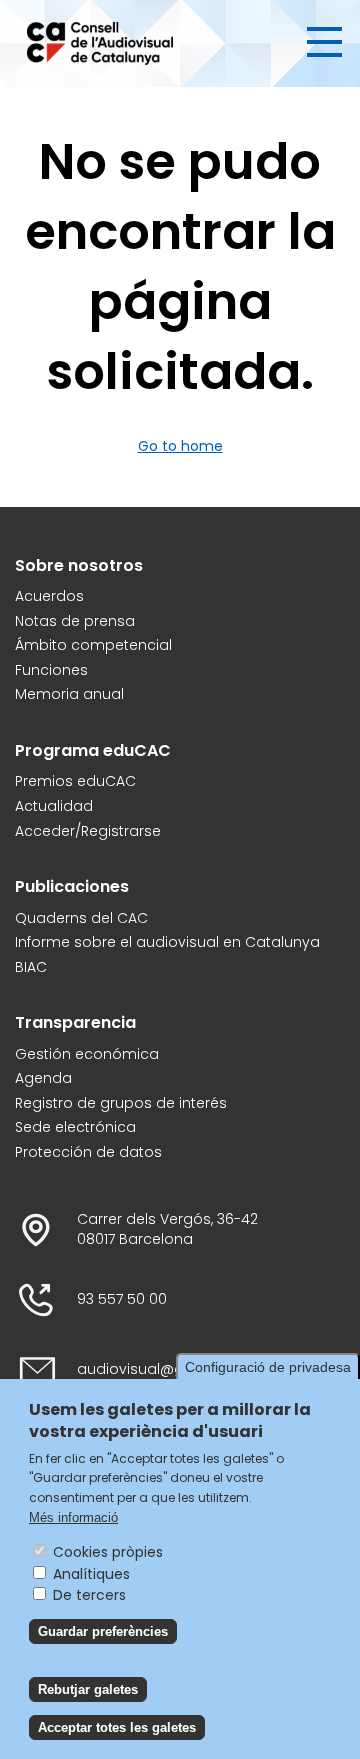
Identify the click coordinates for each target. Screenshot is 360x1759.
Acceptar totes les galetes (117, 1727)
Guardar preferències (103, 1631)
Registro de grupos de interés (121, 1103)
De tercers (89, 1595)
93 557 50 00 (122, 1299)
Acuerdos (49, 596)
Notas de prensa (75, 621)
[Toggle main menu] (324, 42)
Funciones (51, 670)
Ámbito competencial (93, 645)
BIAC (31, 967)
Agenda (43, 1078)
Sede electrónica (75, 1127)
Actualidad (54, 806)
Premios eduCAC (75, 781)
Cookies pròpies (108, 1552)
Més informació (73, 1517)
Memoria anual (69, 694)
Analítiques (91, 1574)
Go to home (180, 446)
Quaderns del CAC (81, 918)
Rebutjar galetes (88, 1689)
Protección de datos (88, 1152)
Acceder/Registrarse (88, 831)
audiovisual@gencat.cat (165, 1369)
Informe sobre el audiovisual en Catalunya (167, 942)
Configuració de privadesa (268, 1367)
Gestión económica (87, 1054)
